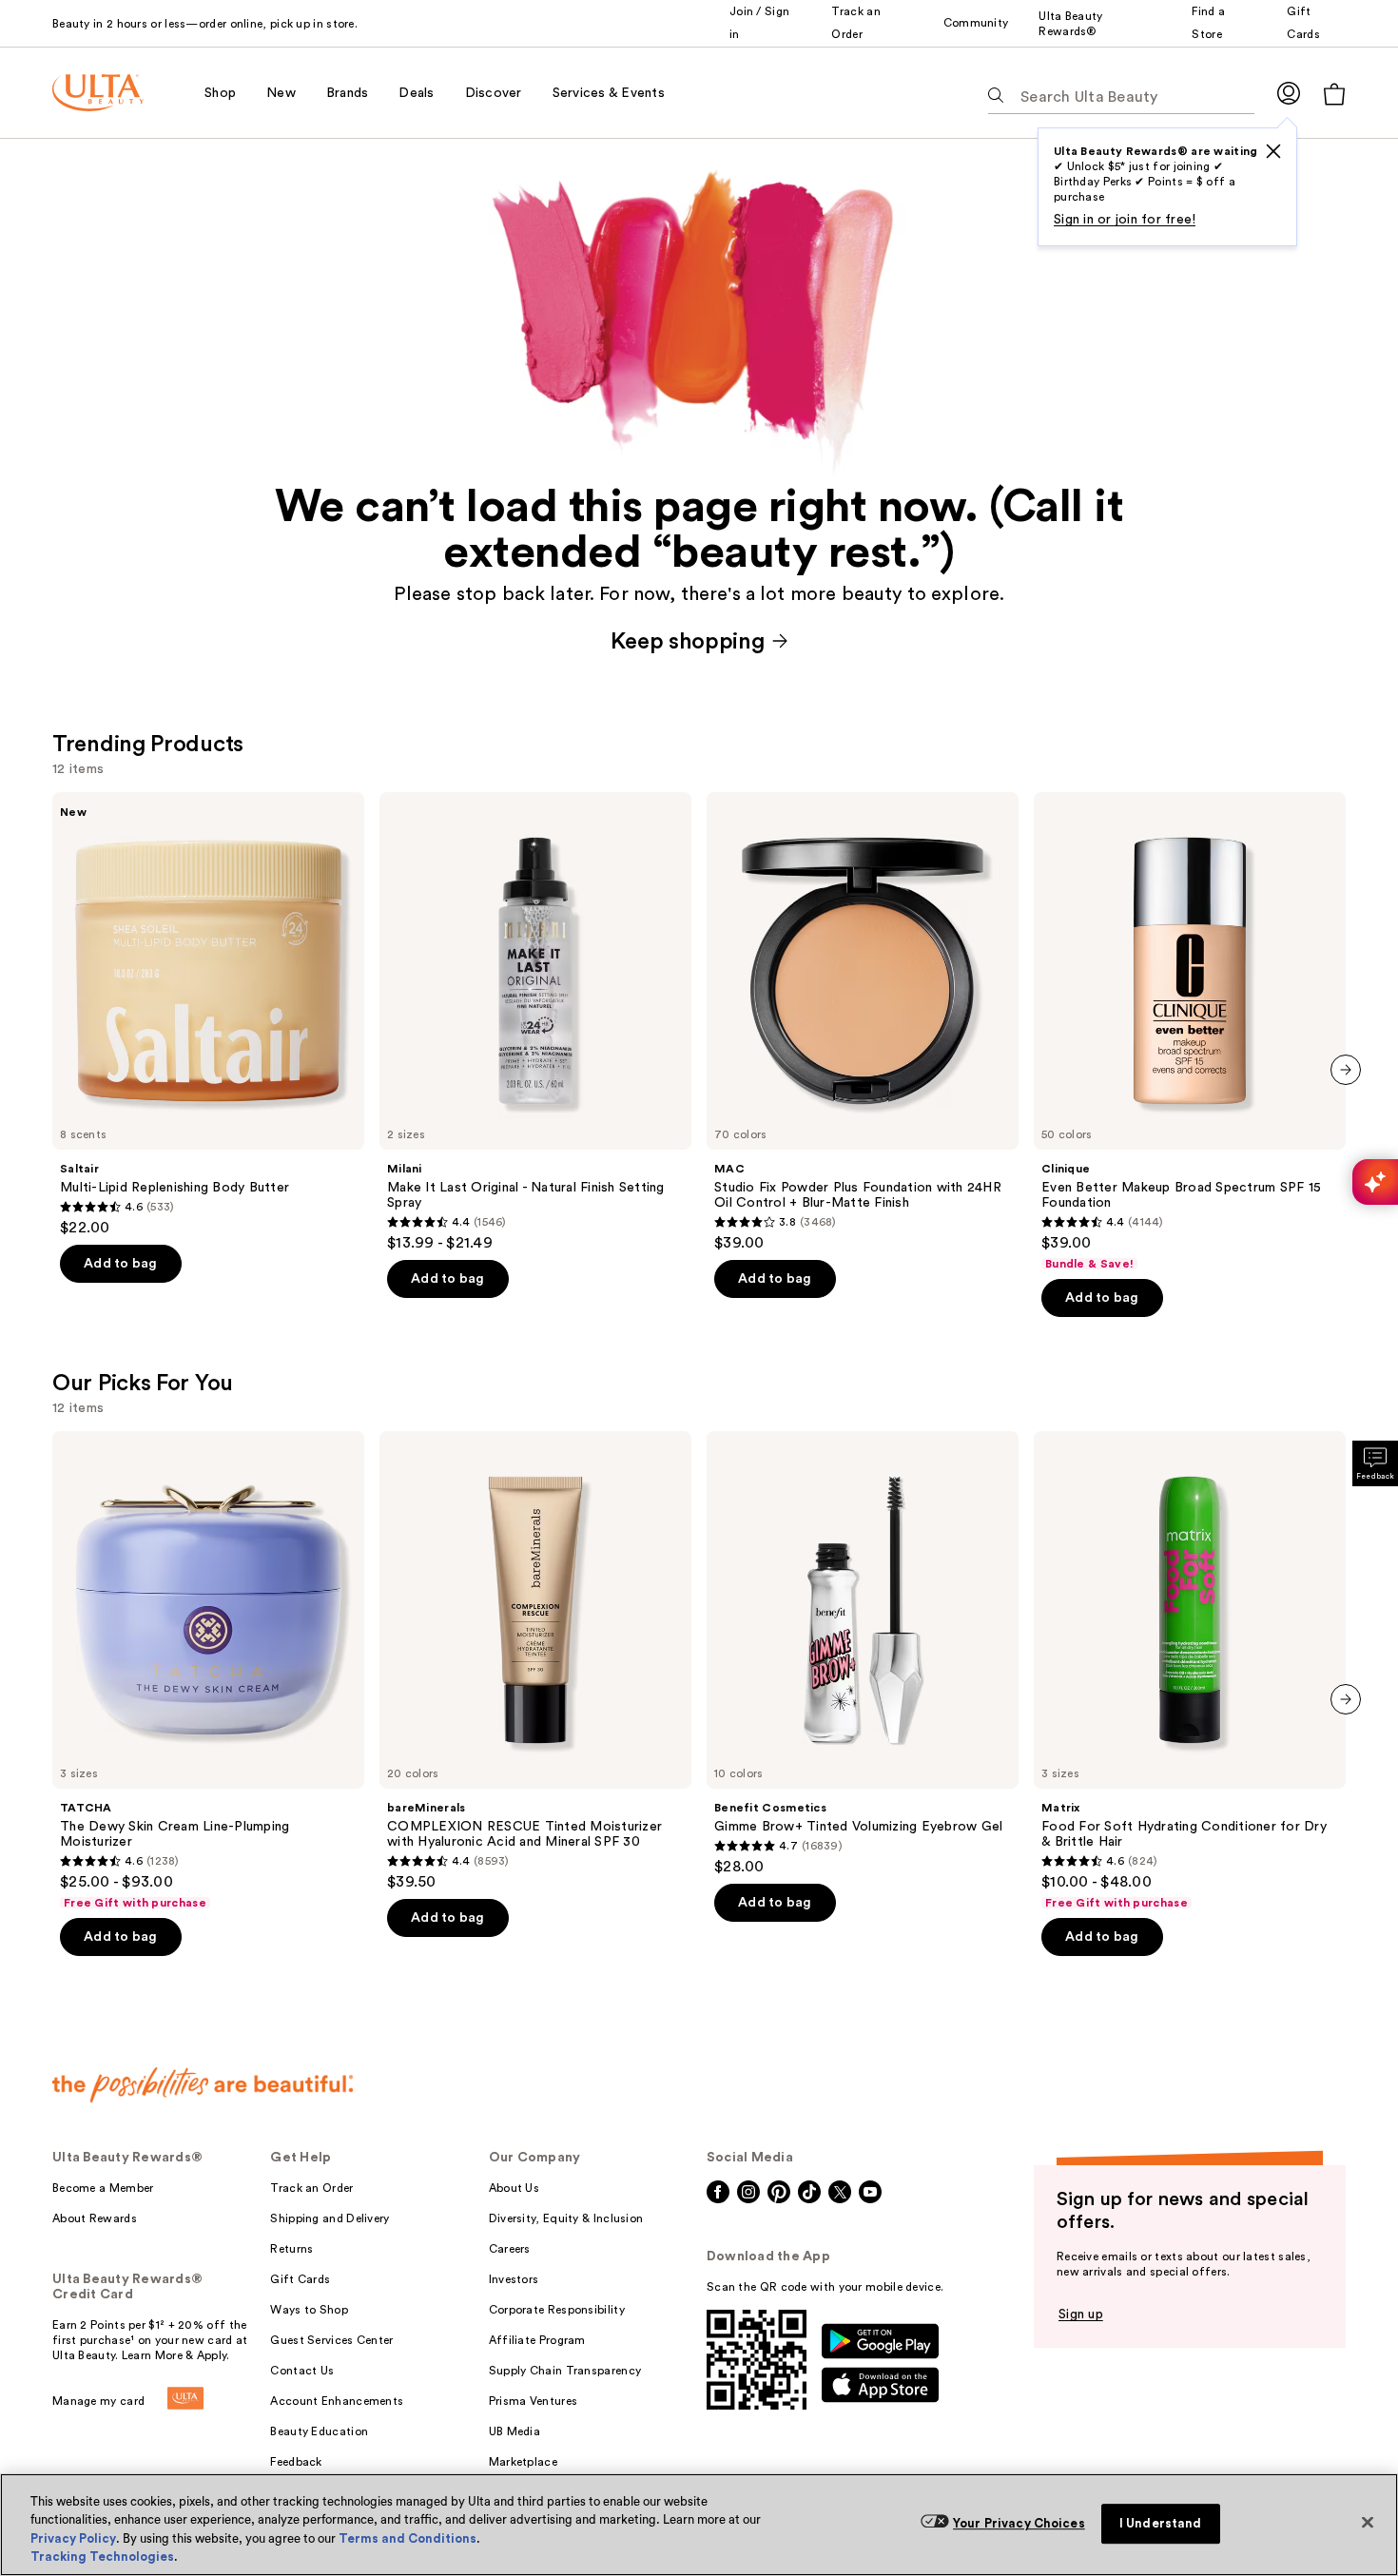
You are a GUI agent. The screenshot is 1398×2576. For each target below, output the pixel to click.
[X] (1273, 151)
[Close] (1368, 2522)
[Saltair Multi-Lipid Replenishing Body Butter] (208, 1015)
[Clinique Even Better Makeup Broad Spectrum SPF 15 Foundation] (1190, 1032)
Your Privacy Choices (1019, 2523)
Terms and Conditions (408, 2538)
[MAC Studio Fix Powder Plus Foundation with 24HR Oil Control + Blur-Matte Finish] (863, 1022)
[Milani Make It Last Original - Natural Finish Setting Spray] (535, 1022)
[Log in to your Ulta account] (1289, 93)
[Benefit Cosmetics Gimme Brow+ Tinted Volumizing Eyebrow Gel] (863, 1654)
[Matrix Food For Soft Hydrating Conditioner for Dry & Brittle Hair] (1190, 1671)
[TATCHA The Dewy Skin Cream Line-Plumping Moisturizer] (208, 1671)
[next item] (1346, 1070)
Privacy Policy (73, 2538)
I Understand (1161, 2523)
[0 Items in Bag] (1334, 94)
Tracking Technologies (102, 2557)
